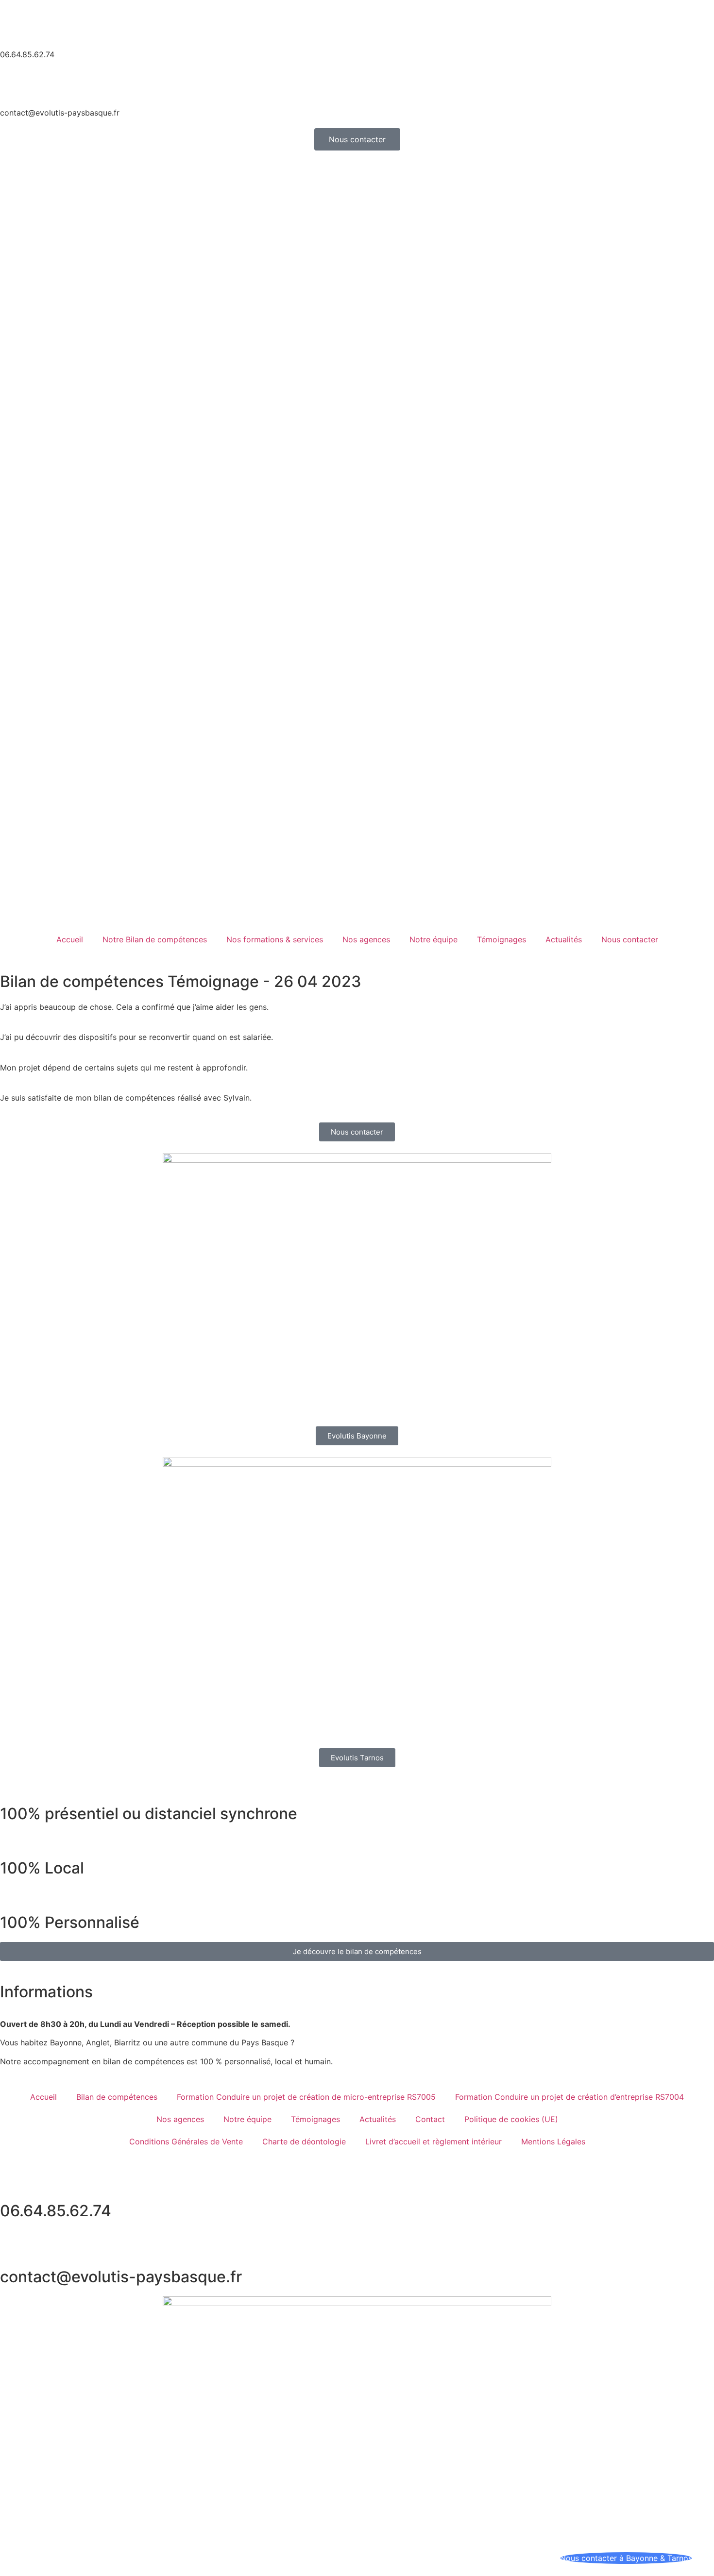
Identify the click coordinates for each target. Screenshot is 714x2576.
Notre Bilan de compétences (155, 939)
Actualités (564, 939)
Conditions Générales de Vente (186, 2141)
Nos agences (366, 939)
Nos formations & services (275, 939)
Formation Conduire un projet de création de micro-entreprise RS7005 (306, 2097)
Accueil (70, 939)
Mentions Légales (553, 2141)
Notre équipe (433, 939)
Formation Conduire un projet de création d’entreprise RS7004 (569, 2097)
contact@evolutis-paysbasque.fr (60, 113)
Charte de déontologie (304, 2141)
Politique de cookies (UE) (511, 2119)
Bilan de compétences (117, 2097)
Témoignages (501, 939)
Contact (430, 2119)
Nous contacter (630, 939)
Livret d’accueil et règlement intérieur (433, 2141)
